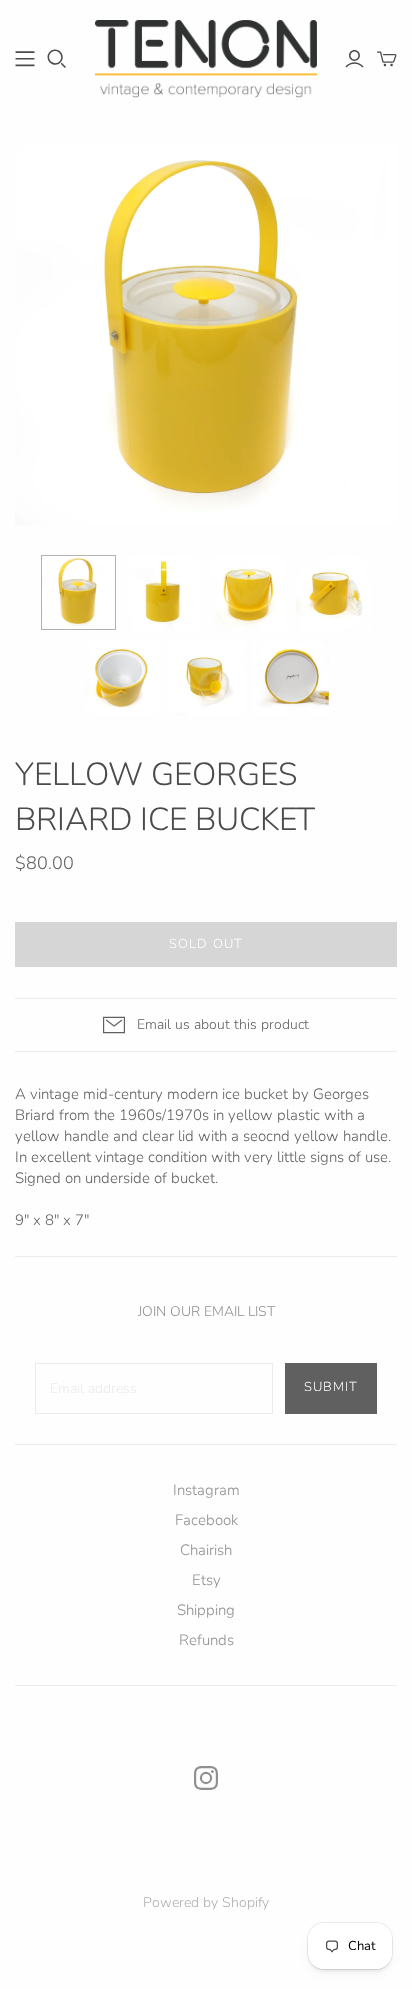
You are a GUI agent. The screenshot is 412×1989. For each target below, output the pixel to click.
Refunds (206, 1640)
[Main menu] (25, 59)
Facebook (206, 1520)
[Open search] (57, 59)
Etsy (206, 1580)
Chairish (206, 1550)
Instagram (206, 1490)
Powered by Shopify (206, 1902)
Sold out (205, 944)
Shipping (206, 1610)
